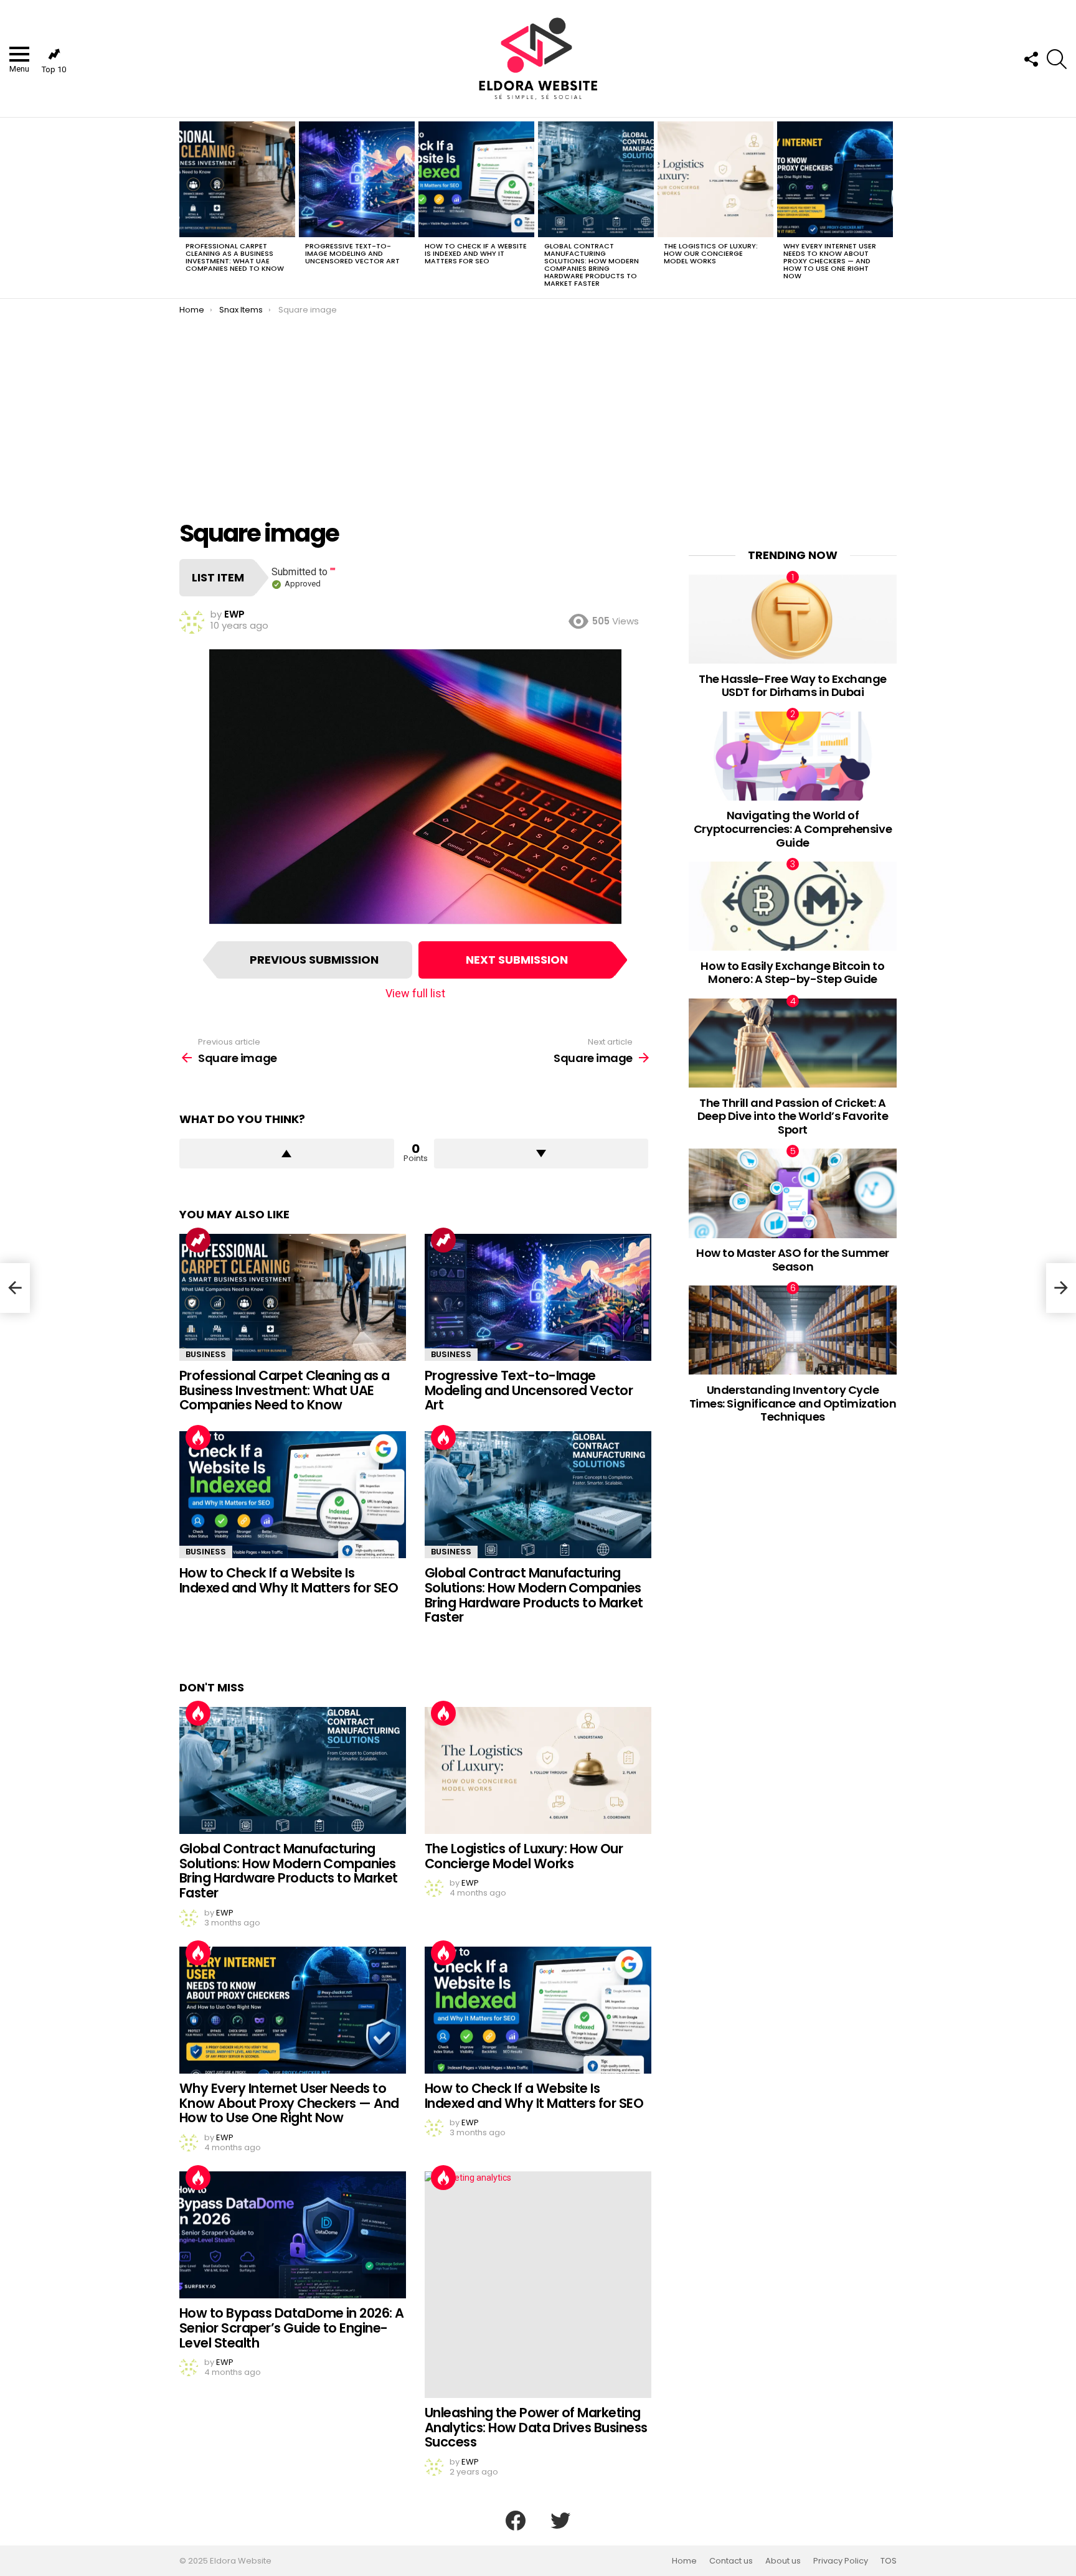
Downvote (541, 1154)
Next (890, 208)
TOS (889, 2561)
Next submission (517, 960)
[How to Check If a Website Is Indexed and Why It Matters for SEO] (476, 179)
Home (684, 2561)
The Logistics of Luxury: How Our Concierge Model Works (711, 253)
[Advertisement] (538, 408)
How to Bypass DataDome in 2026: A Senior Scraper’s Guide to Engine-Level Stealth (292, 2328)
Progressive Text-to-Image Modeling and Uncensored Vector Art (352, 253)
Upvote (287, 1154)
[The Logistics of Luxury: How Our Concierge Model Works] (715, 179)
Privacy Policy (841, 2561)
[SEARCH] (1057, 59)
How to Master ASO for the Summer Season (793, 1260)
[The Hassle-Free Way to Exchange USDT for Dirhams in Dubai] (793, 619)
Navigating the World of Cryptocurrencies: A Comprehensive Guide (793, 829)
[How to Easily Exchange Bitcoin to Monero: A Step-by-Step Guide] (793, 906)
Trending (198, 1240)
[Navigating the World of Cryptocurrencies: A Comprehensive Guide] (793, 756)
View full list (415, 993)
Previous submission (314, 960)
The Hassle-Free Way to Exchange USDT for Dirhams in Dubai (793, 686)
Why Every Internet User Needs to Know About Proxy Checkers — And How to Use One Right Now (830, 261)
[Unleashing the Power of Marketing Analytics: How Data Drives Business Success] (538, 2285)
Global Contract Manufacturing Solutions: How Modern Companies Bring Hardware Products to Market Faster (592, 265)
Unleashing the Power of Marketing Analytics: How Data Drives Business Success (536, 2427)
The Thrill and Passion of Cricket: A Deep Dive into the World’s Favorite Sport (793, 1116)
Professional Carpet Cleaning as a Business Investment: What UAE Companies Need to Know (235, 257)
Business (206, 1354)
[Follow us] (1031, 59)
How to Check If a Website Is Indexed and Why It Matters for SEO (476, 253)
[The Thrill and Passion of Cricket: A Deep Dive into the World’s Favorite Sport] (793, 1043)
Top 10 (54, 69)
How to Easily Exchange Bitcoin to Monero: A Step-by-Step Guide (792, 973)
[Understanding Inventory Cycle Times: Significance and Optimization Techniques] (793, 1330)
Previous (186, 208)
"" (333, 572)
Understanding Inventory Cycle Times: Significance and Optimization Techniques (793, 1403)
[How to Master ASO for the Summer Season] (793, 1193)
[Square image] (15, 1288)
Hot (198, 1437)
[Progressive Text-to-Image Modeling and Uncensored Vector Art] (357, 179)
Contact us (731, 2561)
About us (783, 2561)
